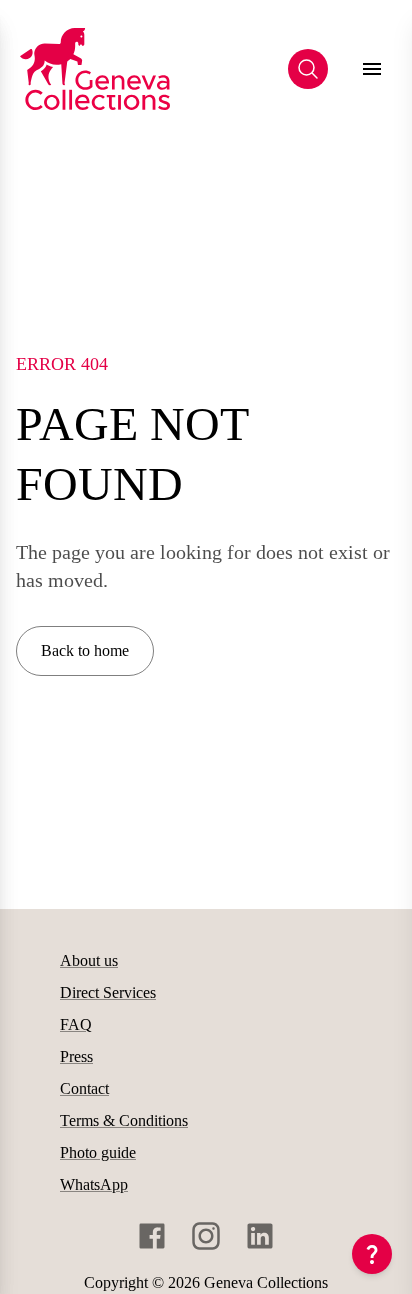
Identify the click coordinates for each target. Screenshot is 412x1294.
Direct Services (108, 992)
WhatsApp (94, 1184)
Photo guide (98, 1152)
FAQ (76, 1024)
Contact (84, 1088)
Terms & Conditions (124, 1120)
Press (76, 1056)
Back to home (85, 650)
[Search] (308, 69)
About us (89, 960)
